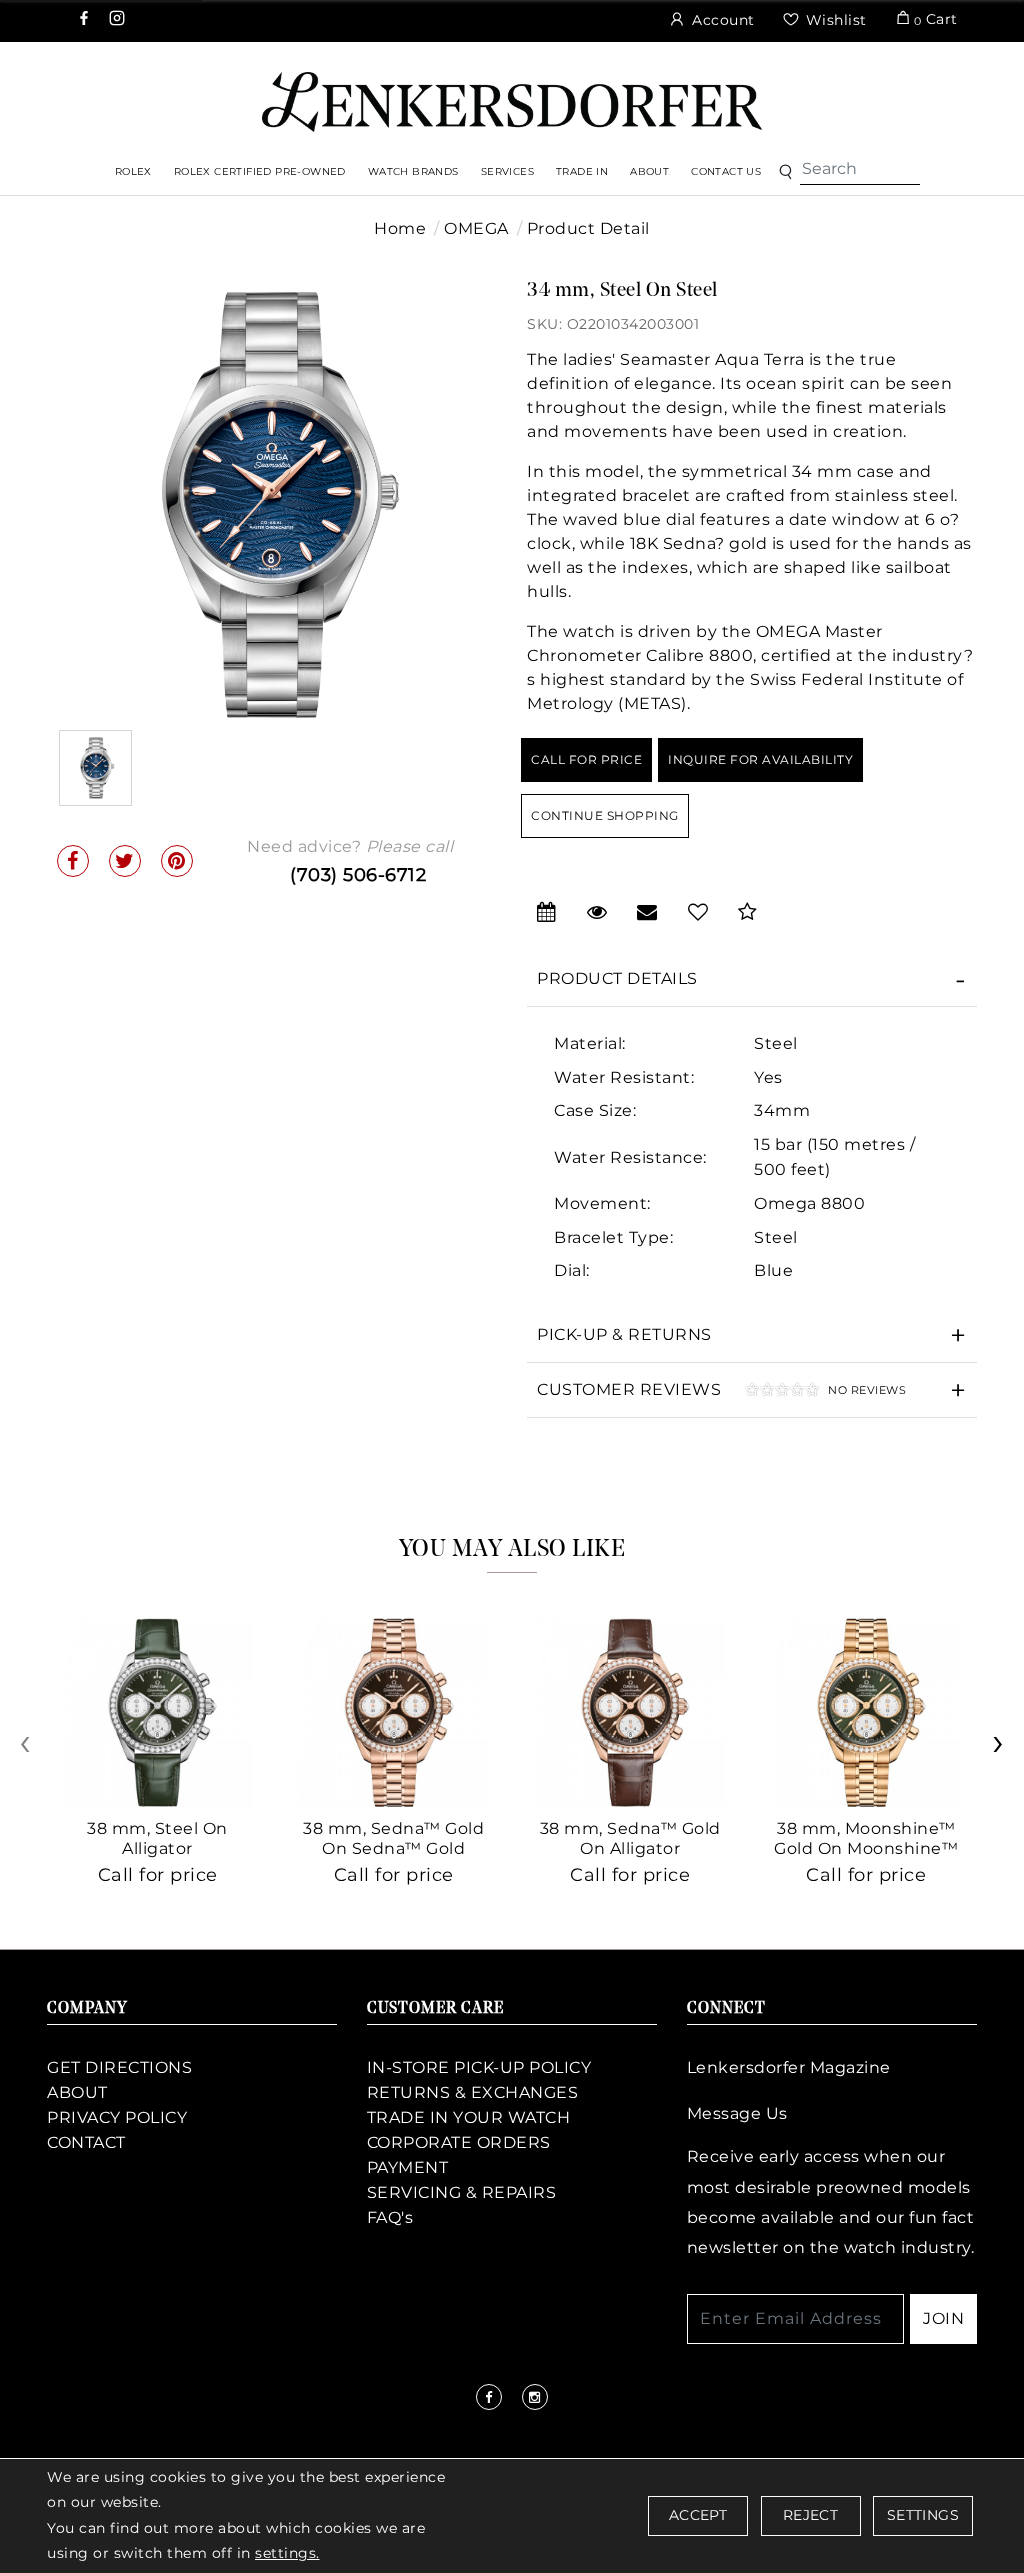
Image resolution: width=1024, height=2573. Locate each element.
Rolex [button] (133, 171)
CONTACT (86, 2142)
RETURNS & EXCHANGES (473, 2092)
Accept (698, 2515)
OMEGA (476, 228)
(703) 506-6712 (358, 875)
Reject (810, 2515)
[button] (785, 172)
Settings (923, 2515)
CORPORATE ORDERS (459, 2142)
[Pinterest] (177, 861)
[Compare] (748, 912)
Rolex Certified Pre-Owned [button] (260, 171)
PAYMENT (408, 2167)
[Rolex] (934, 95)
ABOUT (77, 2092)
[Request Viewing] (597, 912)
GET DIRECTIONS (119, 2067)
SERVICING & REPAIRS (462, 2192)
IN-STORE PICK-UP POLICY (479, 2067)
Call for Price (586, 759)
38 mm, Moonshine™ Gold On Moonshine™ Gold (866, 1848)
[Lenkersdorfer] (512, 100)
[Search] (860, 169)
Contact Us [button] (726, 171)
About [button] (649, 171)
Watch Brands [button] (413, 171)
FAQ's (390, 2217)
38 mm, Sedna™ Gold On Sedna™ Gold (393, 1838)
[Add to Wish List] (698, 912)
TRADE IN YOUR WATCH (469, 2117)
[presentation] (27, 1750)
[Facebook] (73, 861)
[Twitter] (125, 861)
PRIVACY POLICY (117, 2117)
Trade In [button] (582, 171)
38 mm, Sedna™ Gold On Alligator (630, 1838)
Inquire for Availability (760, 759)
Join (943, 2318)
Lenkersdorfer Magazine (789, 2067)
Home (400, 228)
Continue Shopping (605, 815)
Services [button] (507, 171)
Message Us (737, 2113)
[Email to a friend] (647, 912)
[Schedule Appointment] (547, 912)
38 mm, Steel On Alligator (157, 1838)
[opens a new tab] (85, 20)
